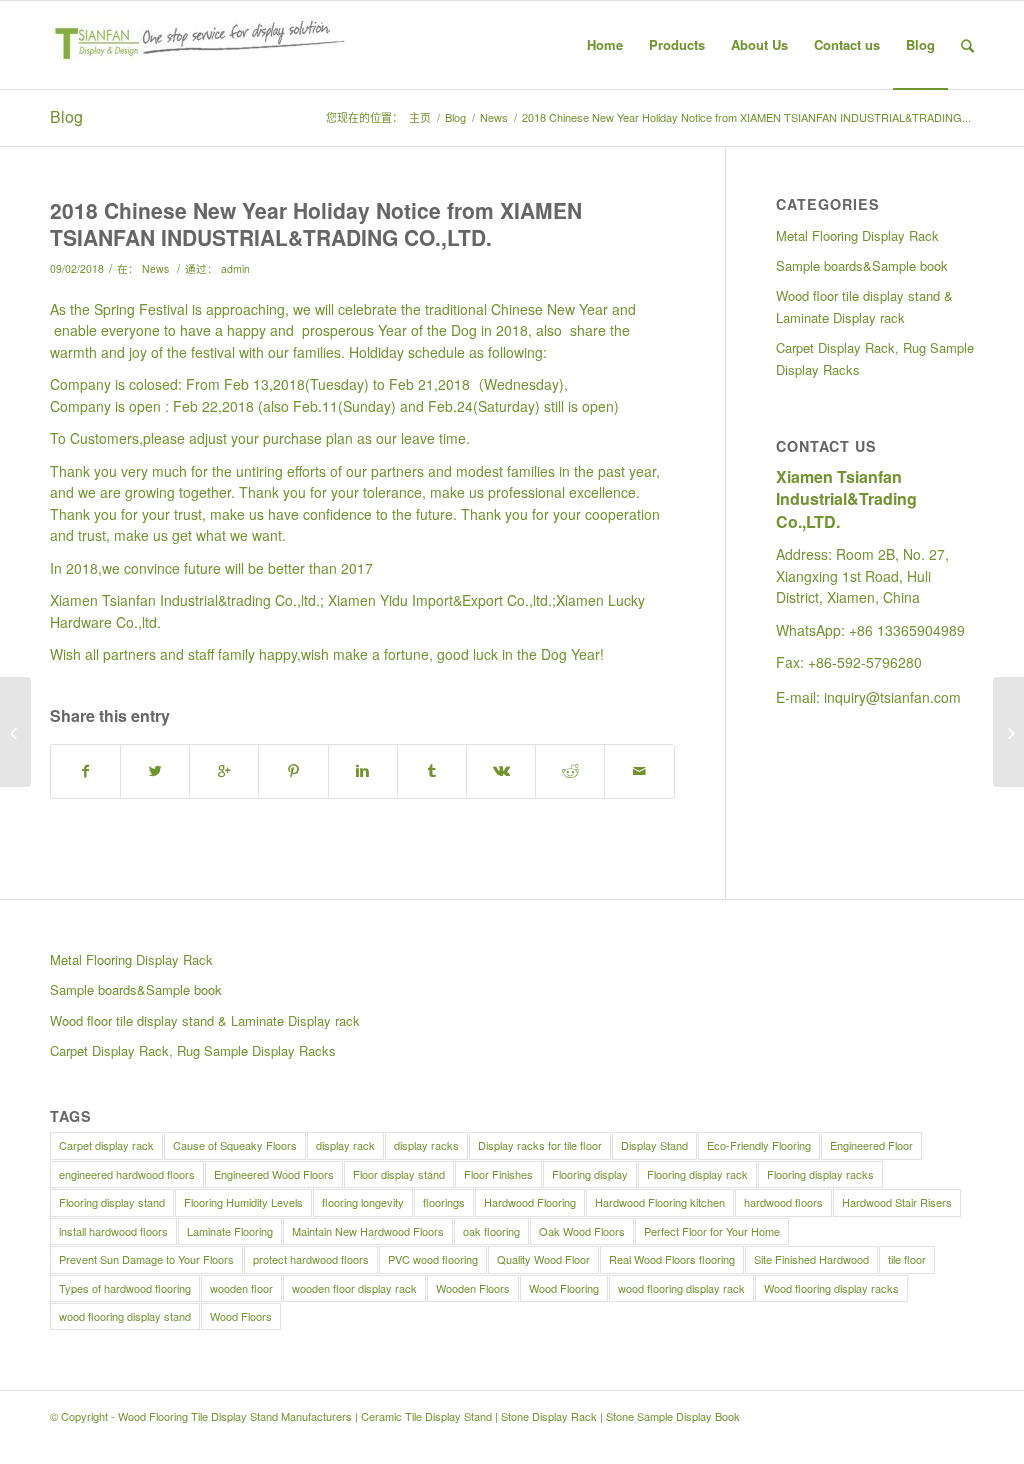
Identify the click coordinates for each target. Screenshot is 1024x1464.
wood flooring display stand (125, 1316)
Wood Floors (241, 1316)
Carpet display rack (106, 1145)
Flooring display (590, 1174)
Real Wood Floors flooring (672, 1259)
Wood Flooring (564, 1288)
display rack (345, 1145)
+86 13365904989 (907, 630)
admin (235, 268)
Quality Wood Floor (543, 1259)
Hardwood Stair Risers (897, 1202)
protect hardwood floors (311, 1259)
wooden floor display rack (354, 1288)
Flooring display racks (820, 1174)
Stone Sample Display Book (673, 1416)
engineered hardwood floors (127, 1174)
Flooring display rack (697, 1174)
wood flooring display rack (681, 1288)
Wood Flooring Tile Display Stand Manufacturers (235, 1416)
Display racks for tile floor (540, 1145)
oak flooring (491, 1231)
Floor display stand (399, 1174)
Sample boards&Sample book (862, 265)
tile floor (907, 1259)
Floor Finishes (498, 1174)
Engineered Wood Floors (274, 1174)
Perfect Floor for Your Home (712, 1231)
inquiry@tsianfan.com (892, 697)
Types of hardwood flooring (125, 1288)
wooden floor (241, 1288)
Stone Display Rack (549, 1416)
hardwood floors (783, 1202)
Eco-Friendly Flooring (759, 1145)
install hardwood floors (113, 1231)
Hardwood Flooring (530, 1202)
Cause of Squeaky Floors (235, 1145)
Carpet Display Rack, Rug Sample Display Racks (875, 358)
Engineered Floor (871, 1145)
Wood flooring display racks (831, 1288)
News (494, 117)
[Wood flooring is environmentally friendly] (15, 732)
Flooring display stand (112, 1202)
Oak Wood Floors (582, 1231)
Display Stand (654, 1145)
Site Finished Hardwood (811, 1259)
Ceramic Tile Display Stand (426, 1416)
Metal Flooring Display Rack (857, 235)
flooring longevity (363, 1202)
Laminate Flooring (230, 1231)
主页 (420, 117)
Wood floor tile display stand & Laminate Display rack (864, 306)
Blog (66, 116)
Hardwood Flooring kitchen (660, 1202)
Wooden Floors (473, 1288)
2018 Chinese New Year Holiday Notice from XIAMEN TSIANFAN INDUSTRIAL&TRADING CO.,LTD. (316, 223)
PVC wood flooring (433, 1259)
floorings (444, 1202)
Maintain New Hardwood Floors (368, 1231)
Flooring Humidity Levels (243, 1202)
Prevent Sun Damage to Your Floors (146, 1259)
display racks (426, 1145)
